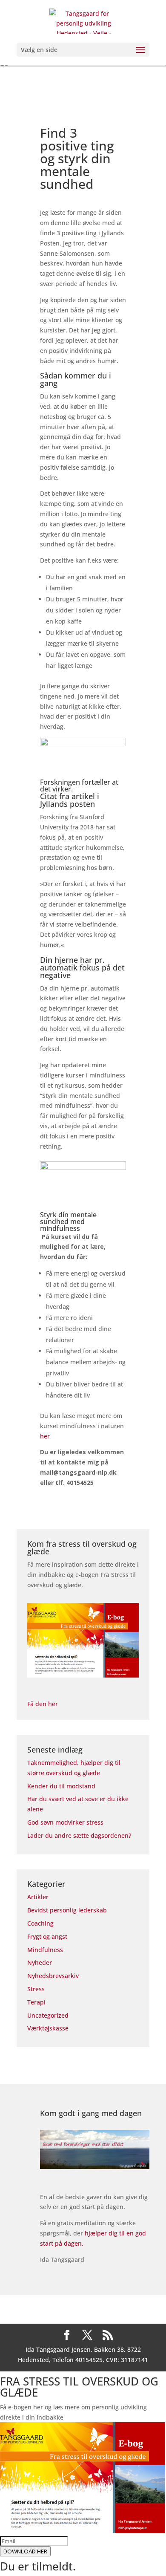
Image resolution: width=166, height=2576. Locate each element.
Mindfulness (45, 1950)
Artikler (38, 1897)
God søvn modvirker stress (65, 1822)
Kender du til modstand (61, 1786)
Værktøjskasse (48, 2028)
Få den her (43, 1704)
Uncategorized (48, 2015)
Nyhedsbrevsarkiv (53, 1976)
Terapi (36, 2002)
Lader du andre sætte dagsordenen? (79, 1835)
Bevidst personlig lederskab (67, 1910)
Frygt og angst (47, 1936)
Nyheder (40, 1962)
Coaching (40, 1923)
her (45, 1436)
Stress (36, 1989)
